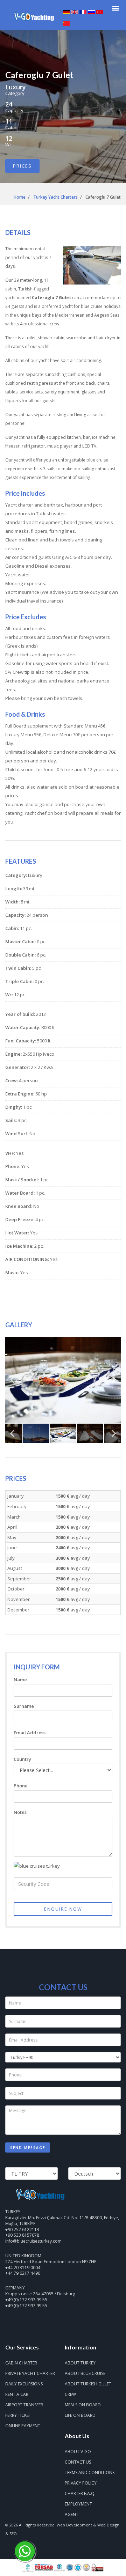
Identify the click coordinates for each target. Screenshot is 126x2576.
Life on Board (80, 2415)
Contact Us (78, 2462)
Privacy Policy (81, 2483)
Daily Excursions (24, 2384)
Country (22, 1759)
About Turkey (80, 2363)
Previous (12, 1382)
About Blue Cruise (85, 2373)
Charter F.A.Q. (80, 2493)
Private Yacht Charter (30, 2373)
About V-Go (78, 2452)
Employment (78, 2504)
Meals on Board (83, 2405)
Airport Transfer (24, 2405)
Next (114, 1382)
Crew (70, 2394)
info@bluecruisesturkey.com (33, 2241)
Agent (72, 2514)
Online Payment (23, 2426)
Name (20, 1680)
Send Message (28, 2148)
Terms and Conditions (90, 2472)
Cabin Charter (21, 2363)
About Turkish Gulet (88, 2384)
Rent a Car (17, 2394)
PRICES (22, 166)
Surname (24, 1706)
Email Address (30, 1733)
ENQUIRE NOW (63, 1909)
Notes (20, 1812)
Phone (21, 1786)
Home (20, 197)
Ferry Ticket (18, 2415)
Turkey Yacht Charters (55, 197)
